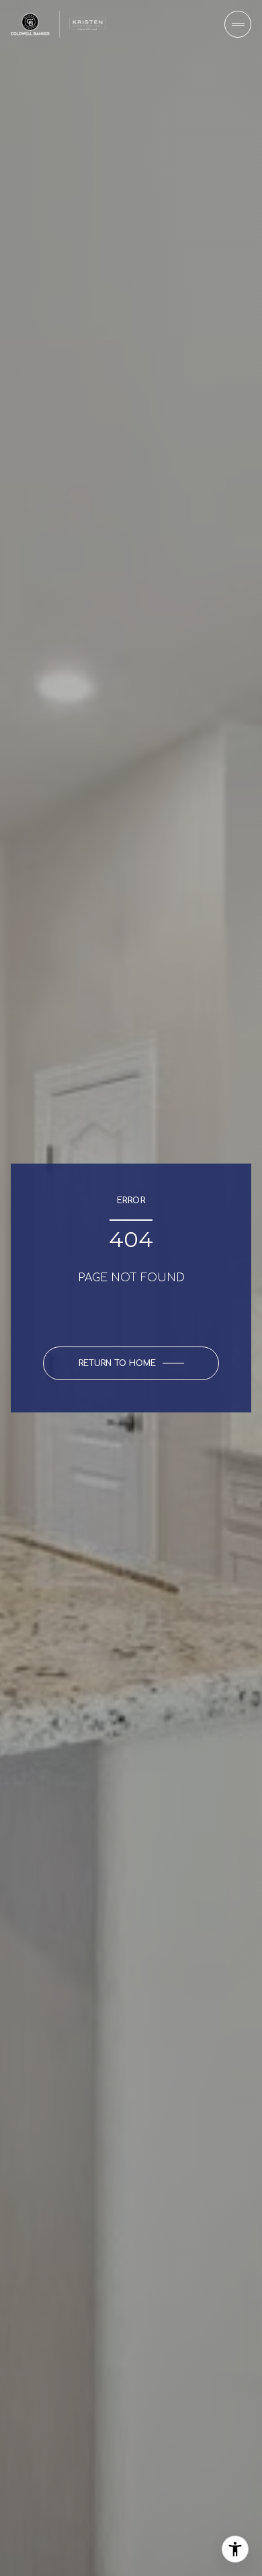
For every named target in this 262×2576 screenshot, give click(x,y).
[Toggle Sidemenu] (238, 24)
